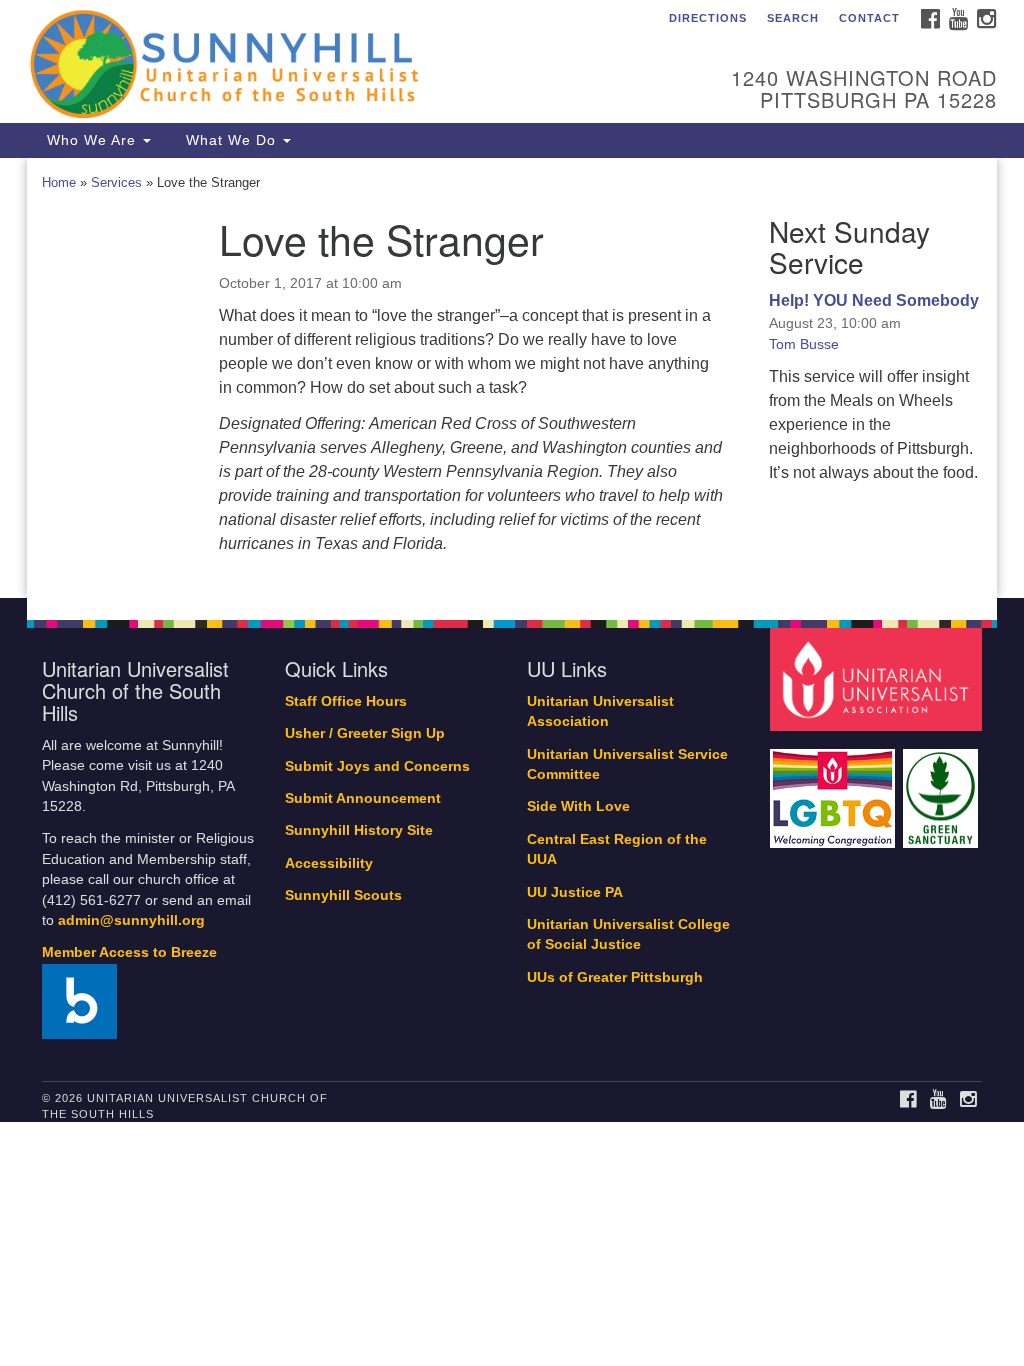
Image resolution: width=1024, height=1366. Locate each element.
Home (59, 182)
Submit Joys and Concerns (377, 766)
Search (793, 18)
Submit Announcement (363, 798)
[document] (512, 378)
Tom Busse (804, 344)
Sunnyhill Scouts (343, 895)
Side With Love (578, 806)
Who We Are (91, 140)
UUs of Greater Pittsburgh (615, 977)
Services (116, 182)
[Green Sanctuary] (942, 788)
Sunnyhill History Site (359, 830)
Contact (869, 18)
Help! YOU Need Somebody (874, 300)
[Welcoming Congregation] (835, 788)
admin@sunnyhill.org (131, 920)
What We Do (231, 140)
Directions (708, 18)
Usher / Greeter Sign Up (365, 733)
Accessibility (329, 863)
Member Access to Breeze (129, 952)
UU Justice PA (575, 892)
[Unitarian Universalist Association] (878, 678)
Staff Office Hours (346, 701)
